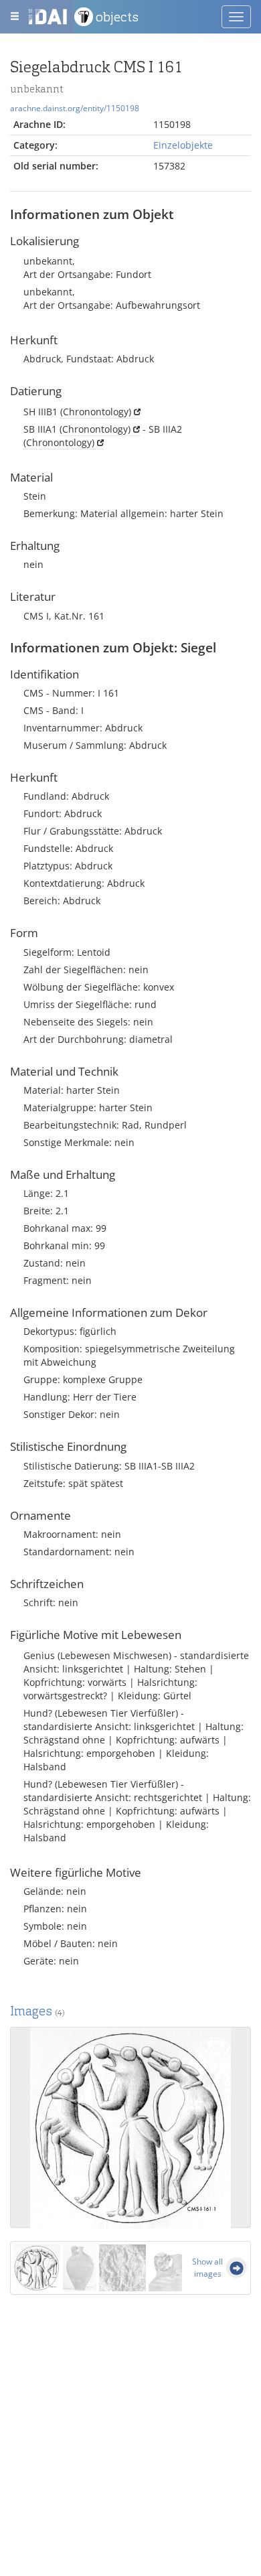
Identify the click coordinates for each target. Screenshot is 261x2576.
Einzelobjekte (183, 145)
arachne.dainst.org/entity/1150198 (75, 108)
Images (37, 2011)
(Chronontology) (96, 412)
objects (117, 17)
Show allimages (207, 2268)
